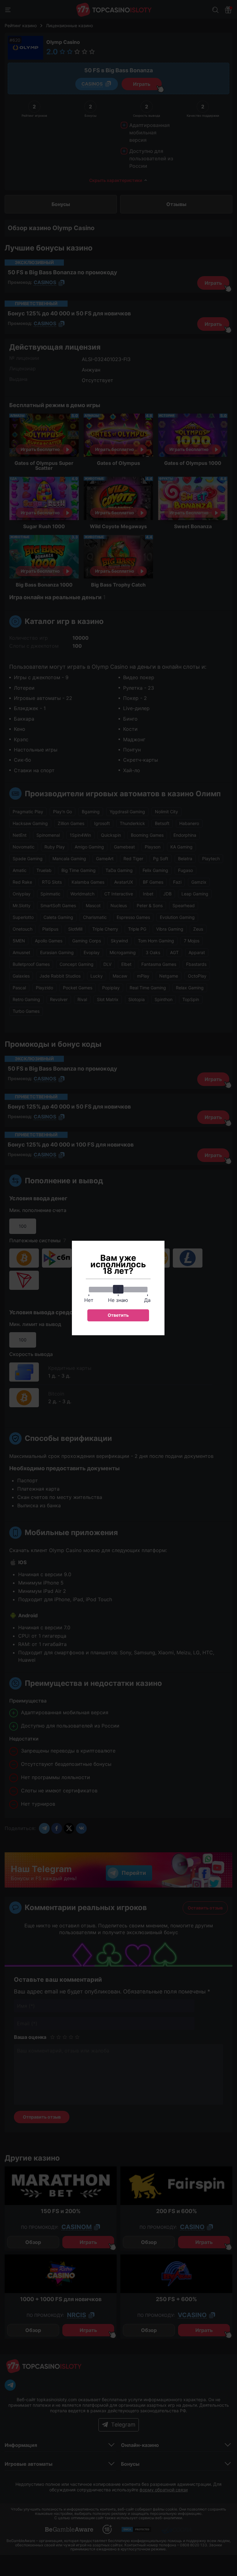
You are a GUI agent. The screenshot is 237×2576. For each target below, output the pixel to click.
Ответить (118, 1315)
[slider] (118, 1289)
